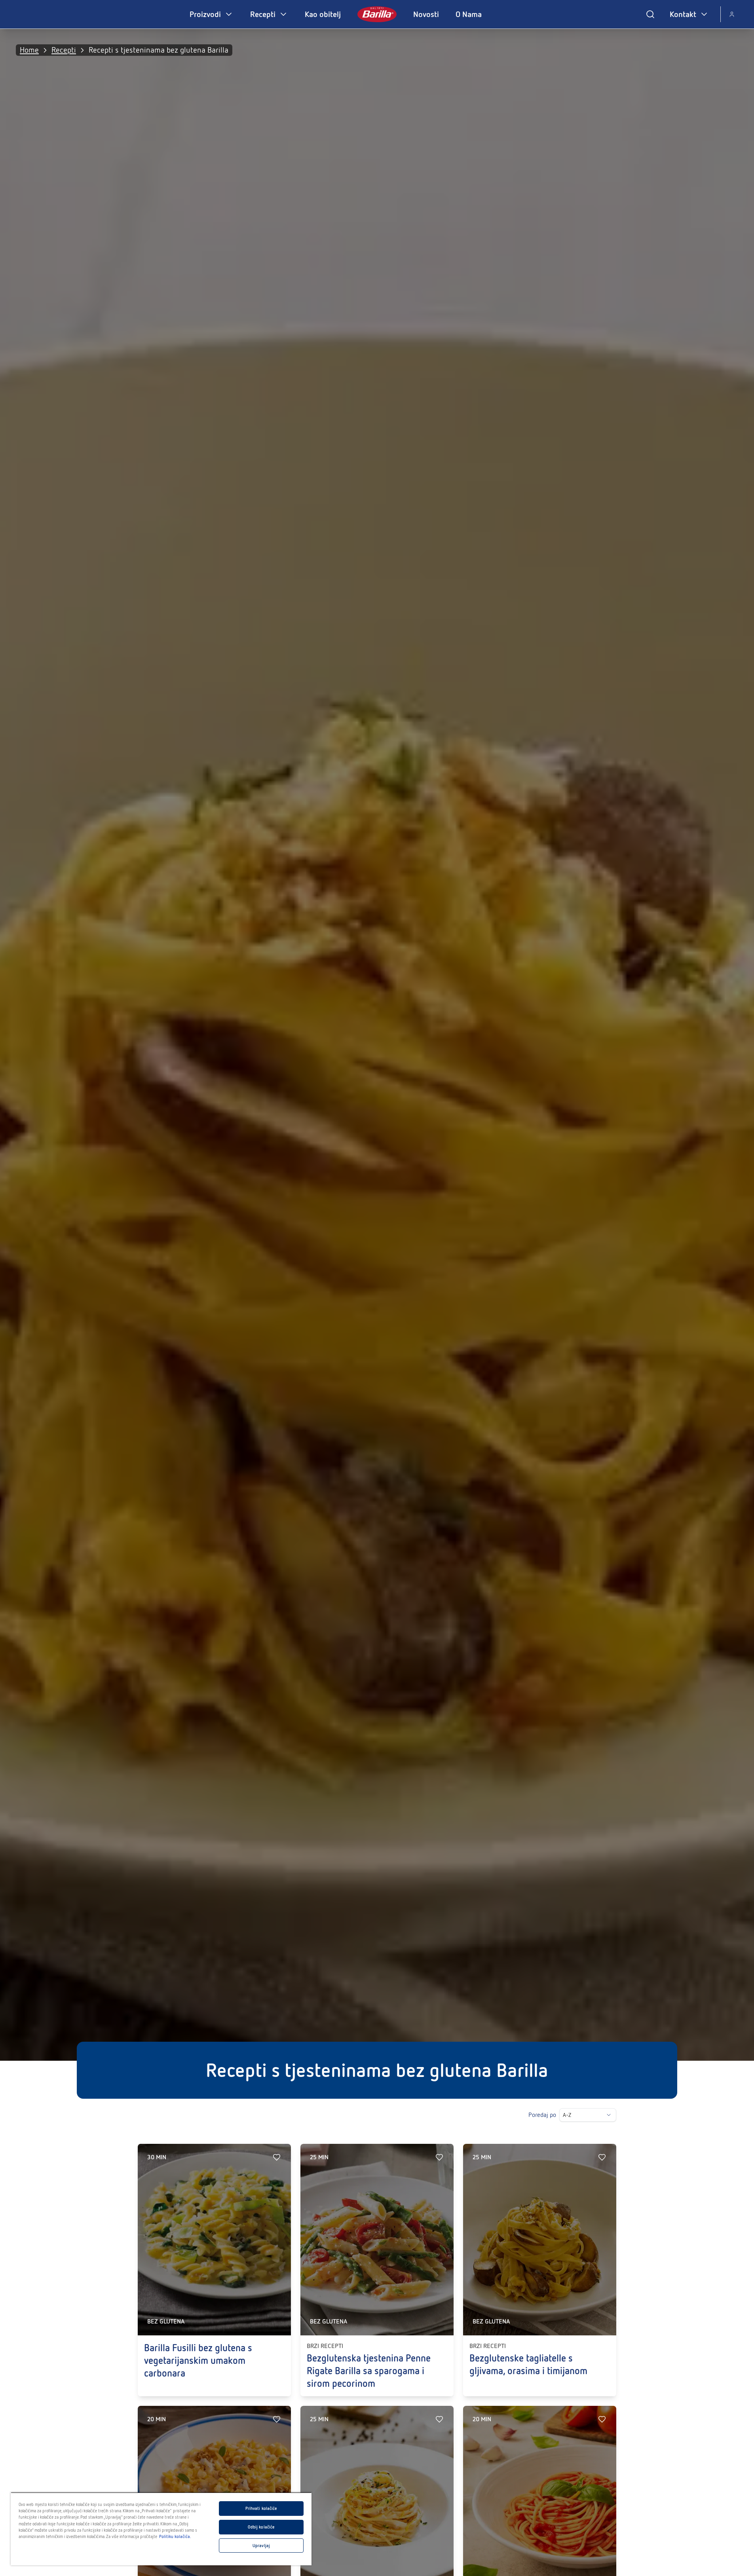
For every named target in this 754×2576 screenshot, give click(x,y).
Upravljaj (261, 2546)
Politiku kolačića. (175, 2536)
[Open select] (609, 2115)
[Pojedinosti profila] (732, 14)
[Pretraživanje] (650, 14)
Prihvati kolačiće (261, 2508)
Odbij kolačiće (261, 2527)
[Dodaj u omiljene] (277, 2157)
